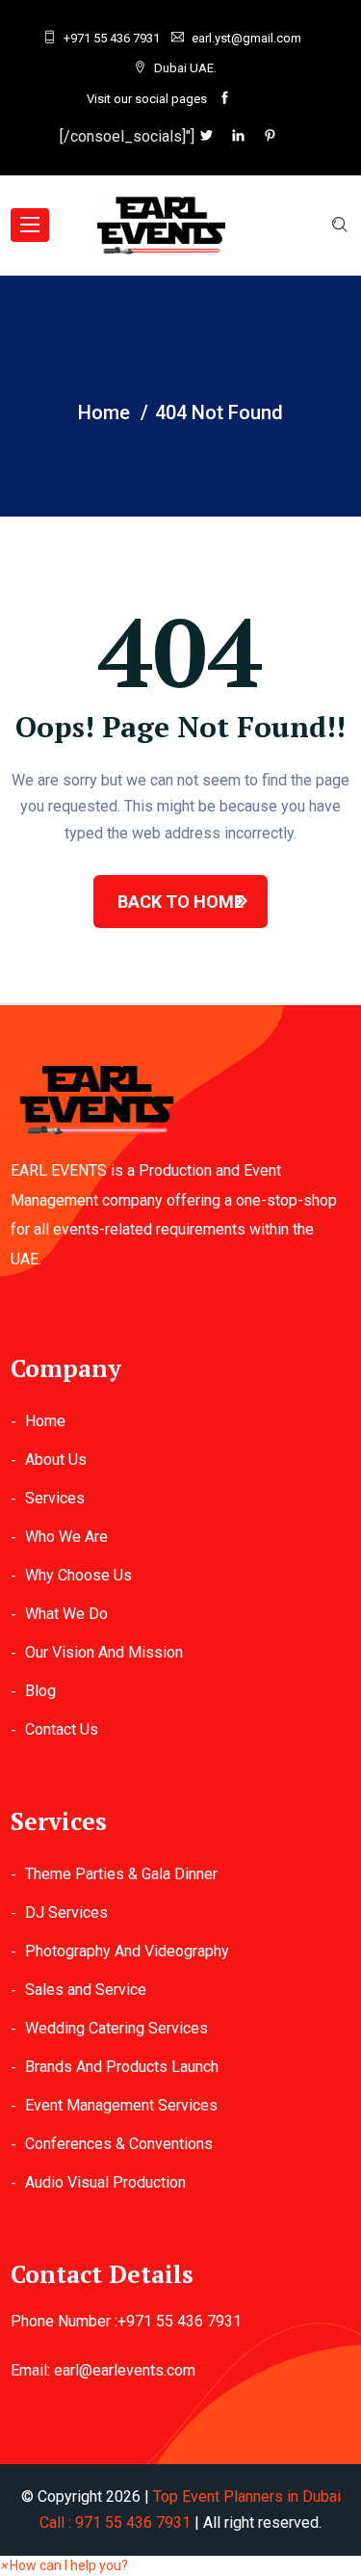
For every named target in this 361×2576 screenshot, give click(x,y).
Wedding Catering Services (116, 2028)
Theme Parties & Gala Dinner (121, 1874)
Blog (40, 1691)
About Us (56, 1460)
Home (45, 1421)
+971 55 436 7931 (112, 38)
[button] (64, 2565)
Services (55, 1498)
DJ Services (66, 1912)
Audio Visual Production (105, 2182)
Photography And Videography (127, 1951)
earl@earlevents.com (125, 2370)
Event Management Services (121, 2105)
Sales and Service (86, 1990)
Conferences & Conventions (119, 2144)
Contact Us (62, 1729)
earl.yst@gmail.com (246, 38)
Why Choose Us (78, 1575)
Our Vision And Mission (104, 1652)
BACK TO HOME (180, 902)
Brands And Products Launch (122, 2067)
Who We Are (66, 1537)
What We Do (66, 1614)
